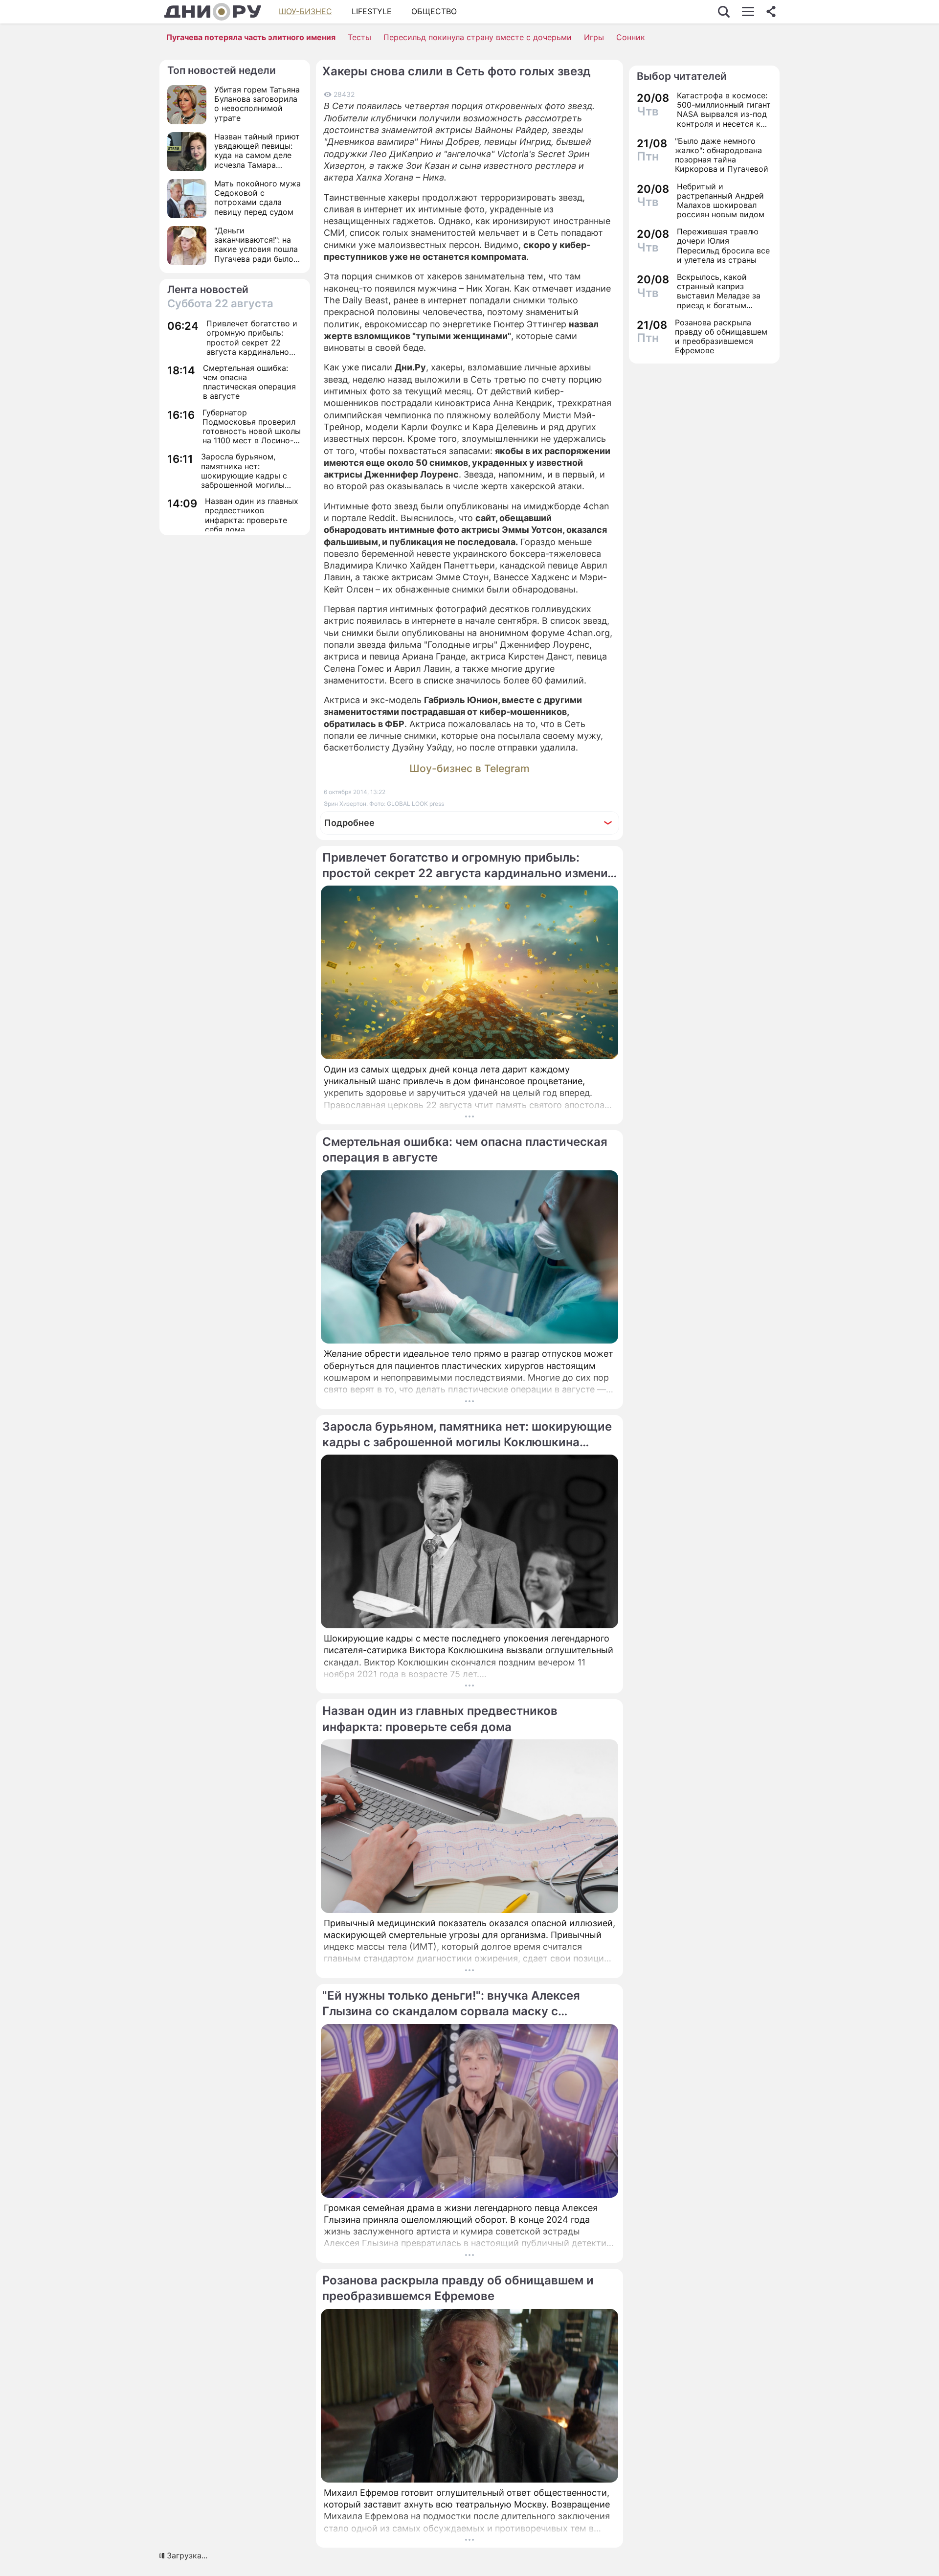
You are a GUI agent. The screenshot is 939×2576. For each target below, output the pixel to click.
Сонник (631, 37)
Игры (594, 37)
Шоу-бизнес (305, 11)
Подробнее (349, 823)
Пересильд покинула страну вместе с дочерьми (478, 37)
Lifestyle (372, 11)
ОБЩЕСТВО (434, 11)
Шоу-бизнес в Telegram (469, 768)
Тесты (359, 37)
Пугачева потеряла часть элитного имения (251, 37)
